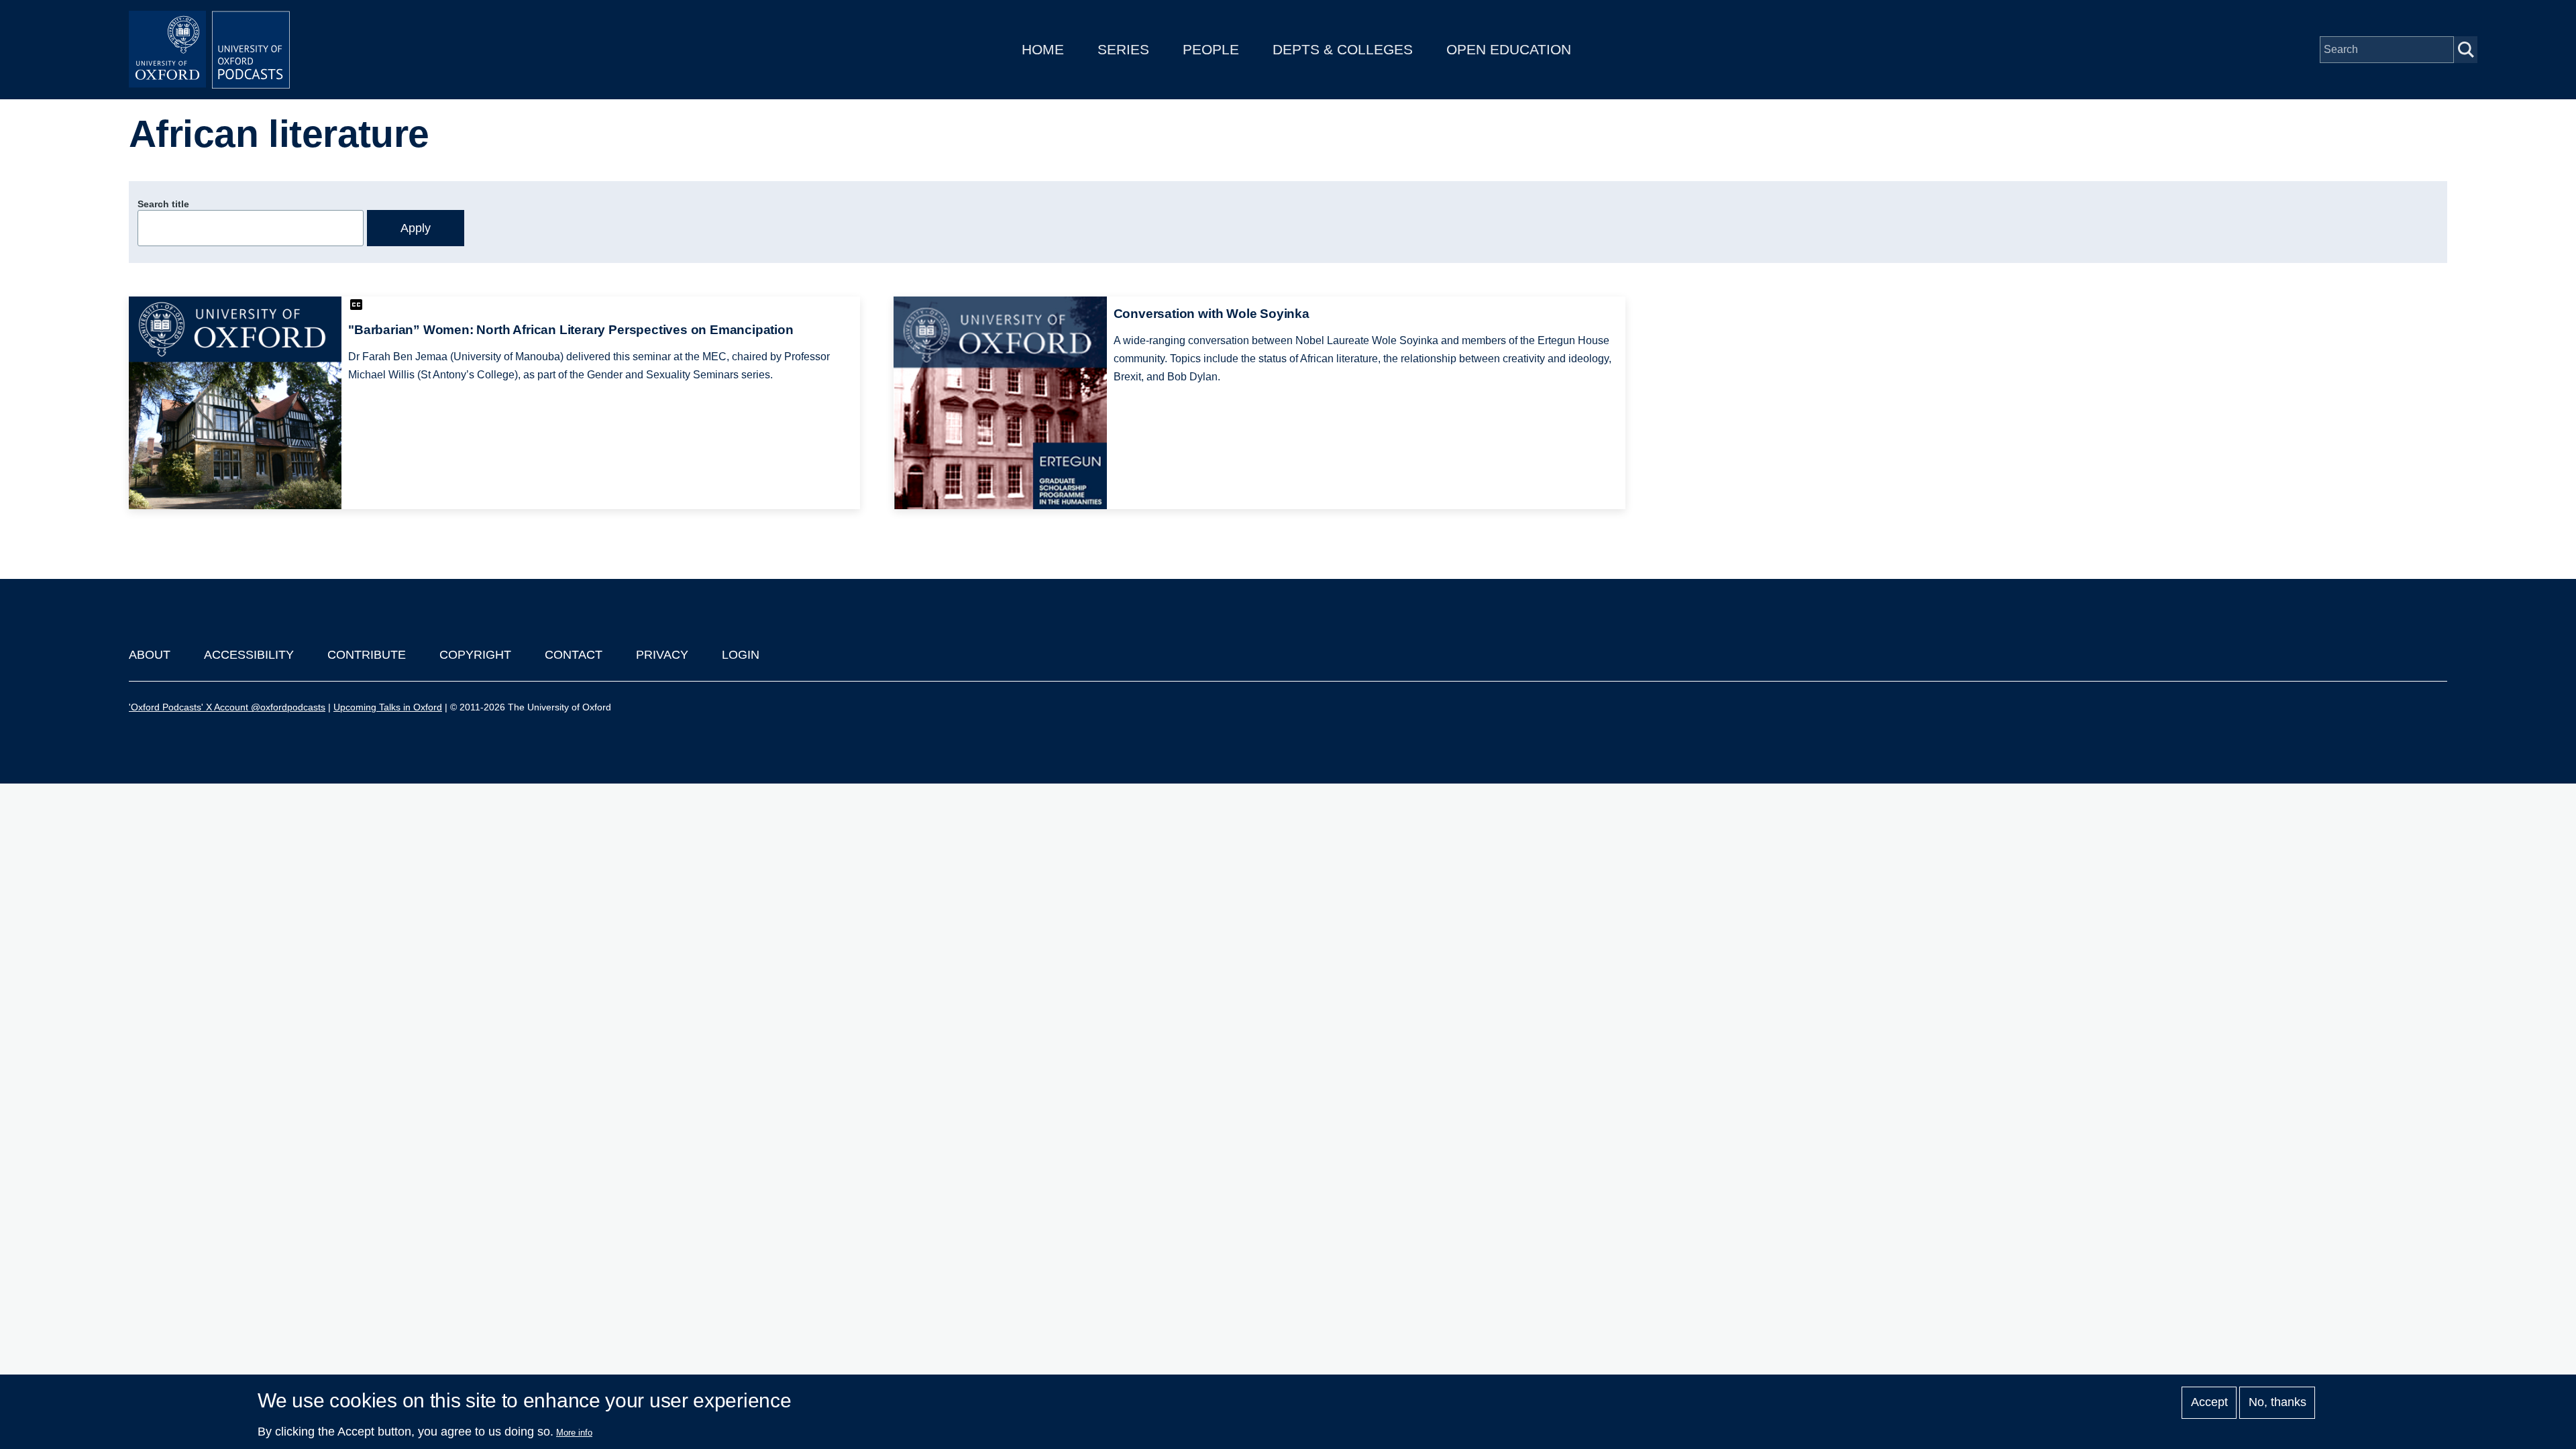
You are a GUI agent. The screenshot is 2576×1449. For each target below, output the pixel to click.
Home (1043, 49)
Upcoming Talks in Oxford (388, 707)
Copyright (475, 655)
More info (574, 1433)
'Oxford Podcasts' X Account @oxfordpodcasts (227, 707)
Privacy (662, 655)
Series (1123, 49)
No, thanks (2277, 1403)
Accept (2209, 1403)
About (150, 655)
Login (741, 655)
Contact (574, 655)
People (1211, 49)
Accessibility (249, 655)
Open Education (1509, 49)
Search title (163, 204)
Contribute (367, 655)
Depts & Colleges (1343, 49)
